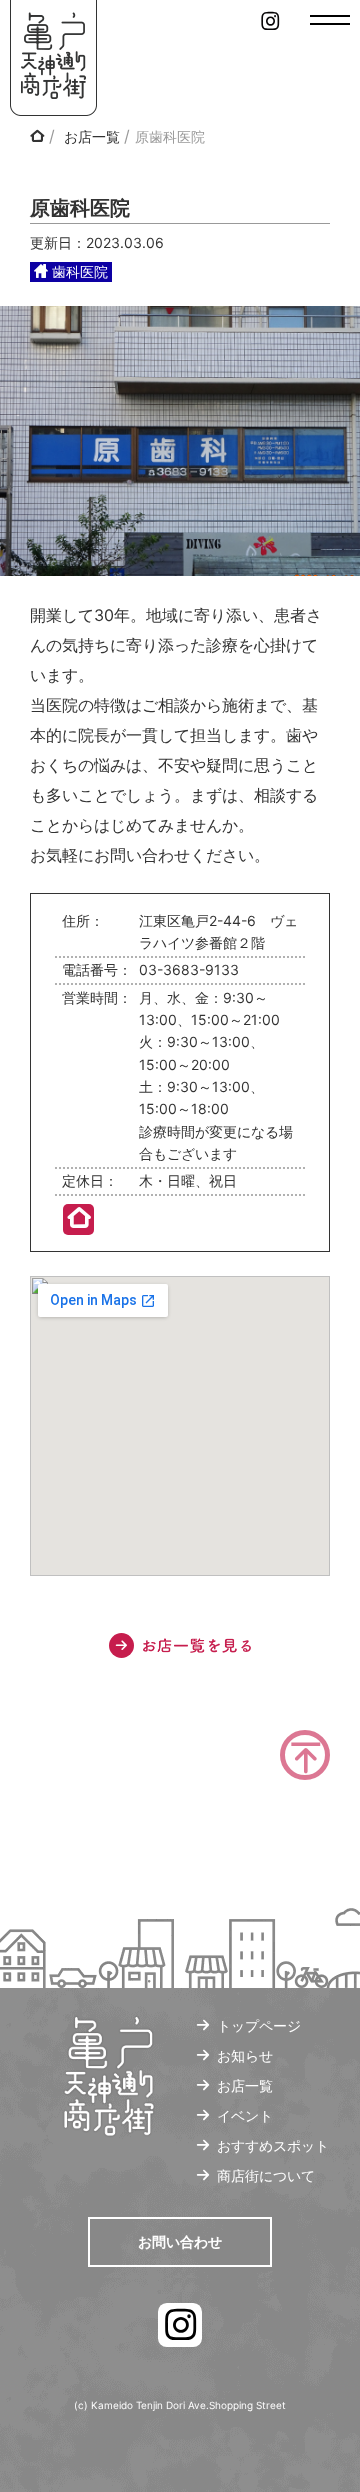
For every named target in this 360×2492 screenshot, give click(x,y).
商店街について (266, 2175)
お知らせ (245, 2055)
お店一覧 (92, 136)
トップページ (259, 2025)
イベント (245, 2115)
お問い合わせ (180, 2241)
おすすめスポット (273, 2145)
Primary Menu (330, 20)
